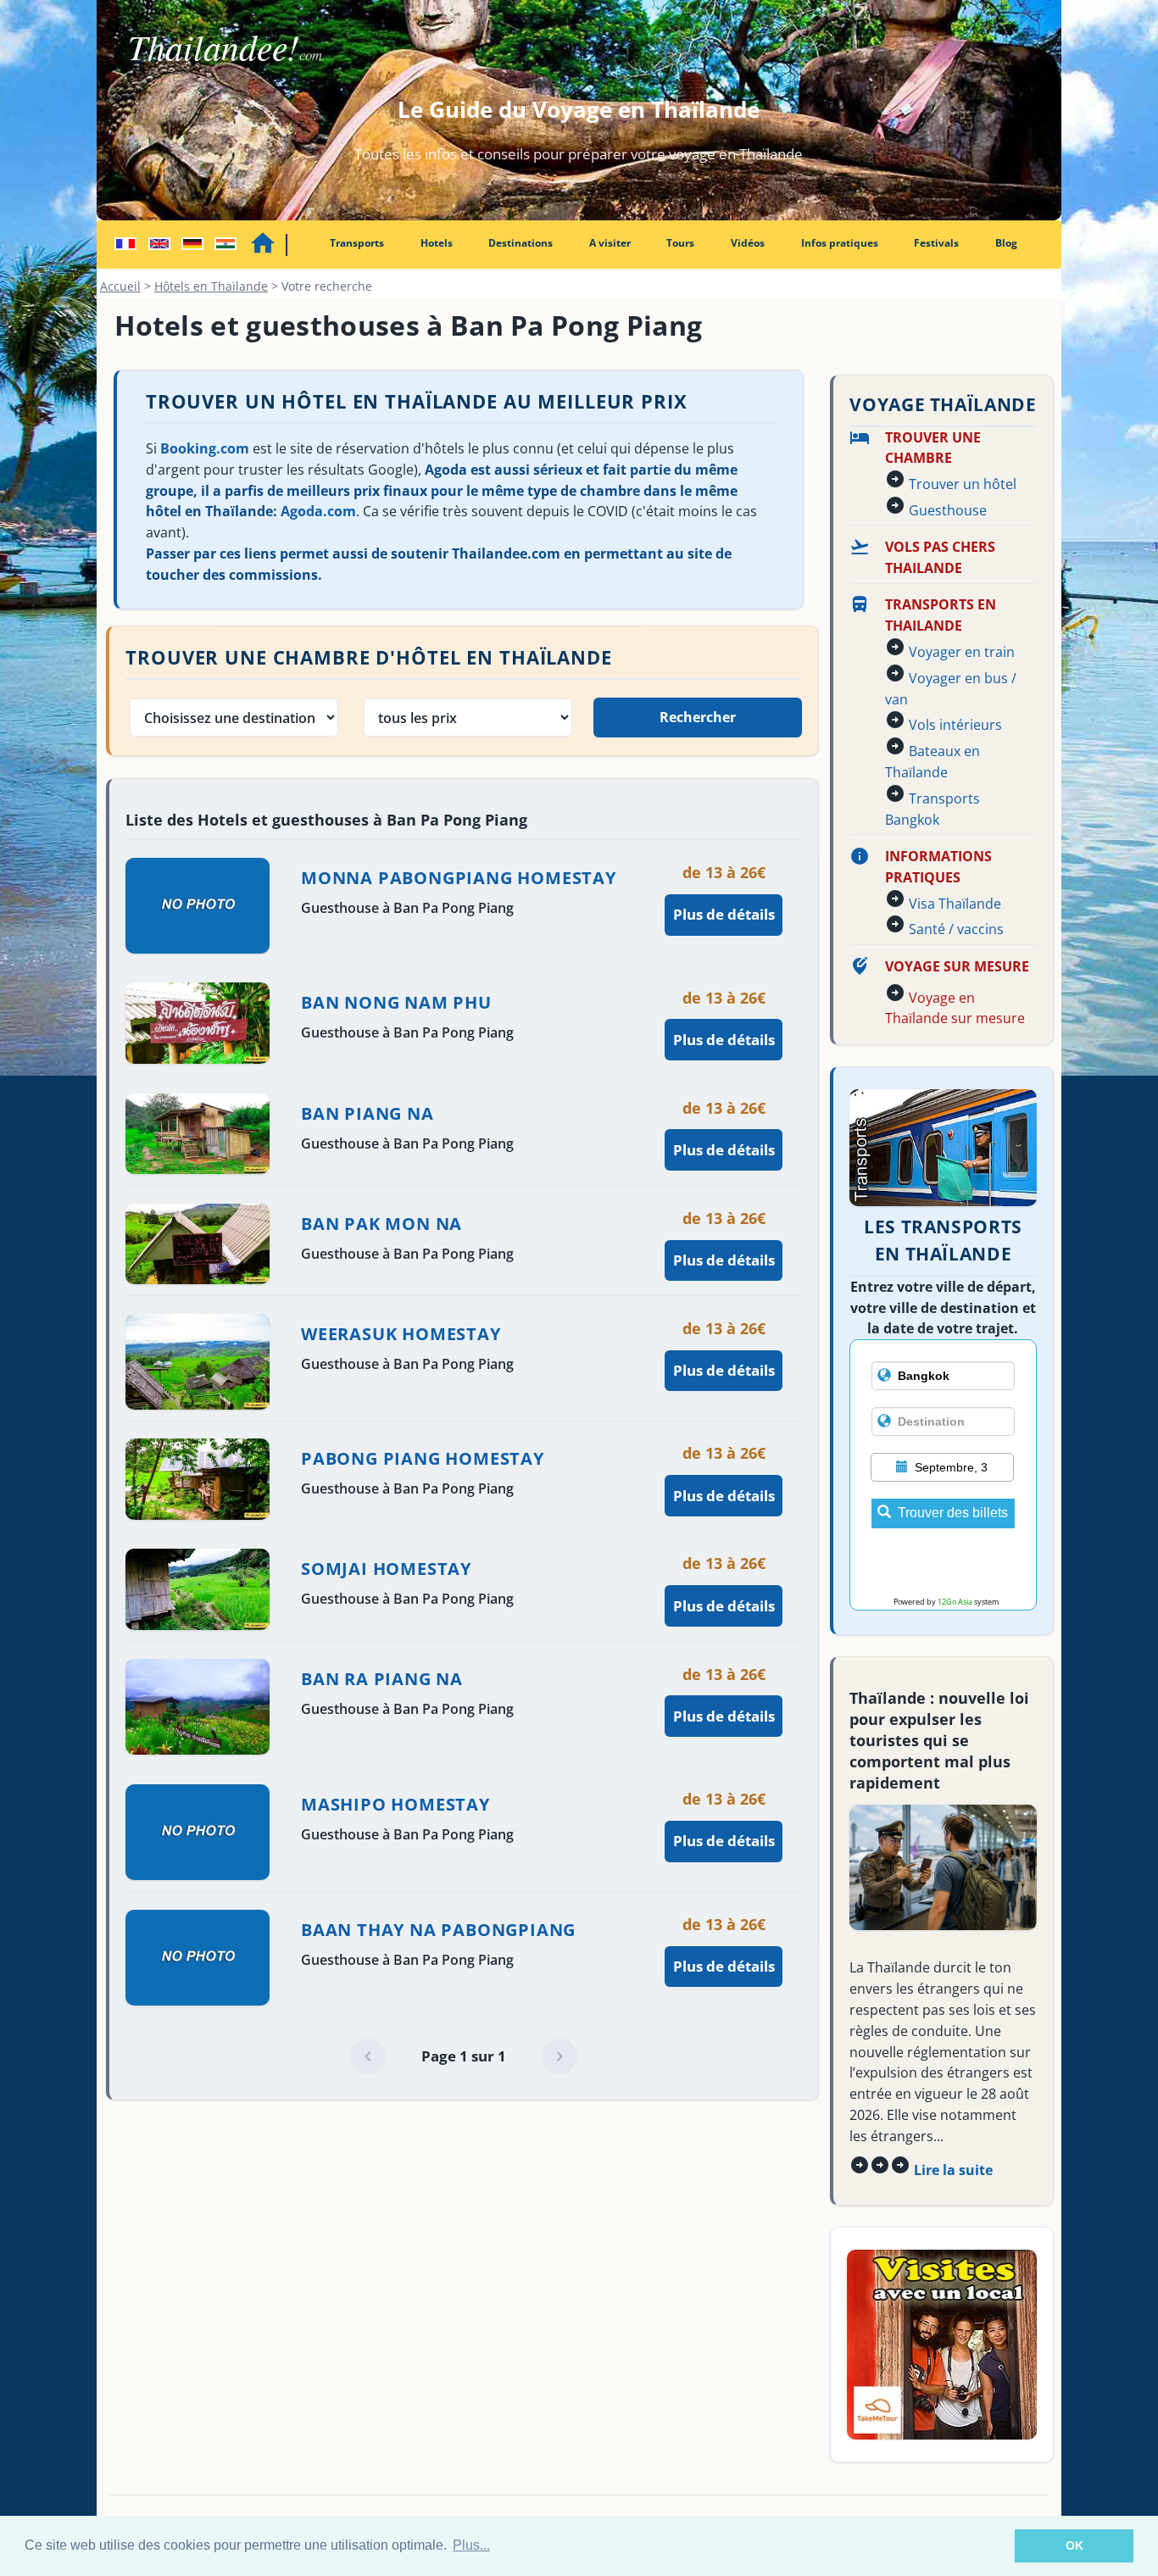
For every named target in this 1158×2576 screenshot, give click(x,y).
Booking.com (205, 448)
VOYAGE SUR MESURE (957, 966)
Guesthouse (948, 510)
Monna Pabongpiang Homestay (459, 878)
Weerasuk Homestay (401, 1334)
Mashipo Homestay (395, 1804)
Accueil (120, 286)
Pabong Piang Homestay (423, 1458)
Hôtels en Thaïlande (211, 286)
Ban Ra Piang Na (382, 1679)
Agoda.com (318, 511)
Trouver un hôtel (963, 484)
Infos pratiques (840, 243)
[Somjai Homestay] (724, 1606)
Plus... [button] (471, 2545)
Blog (1006, 243)
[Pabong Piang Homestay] (724, 1496)
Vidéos (748, 243)
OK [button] (1074, 2545)
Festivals (936, 243)
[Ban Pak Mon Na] (724, 1260)
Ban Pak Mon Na (381, 1224)
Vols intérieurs (955, 725)
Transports (357, 243)
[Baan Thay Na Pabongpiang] (724, 1966)
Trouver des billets (953, 1513)
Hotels (437, 243)
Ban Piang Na (367, 1113)
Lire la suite (953, 2170)
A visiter (610, 243)
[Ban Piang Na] (724, 1150)
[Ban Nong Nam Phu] (724, 1040)
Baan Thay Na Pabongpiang (438, 1930)
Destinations (521, 243)
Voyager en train (962, 652)
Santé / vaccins (956, 929)
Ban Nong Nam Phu (396, 1002)
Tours (680, 243)
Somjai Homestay (386, 1569)
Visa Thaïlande (955, 904)
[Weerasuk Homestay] (724, 1370)
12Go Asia (955, 1602)
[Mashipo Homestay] (724, 1841)
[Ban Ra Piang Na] (724, 1716)
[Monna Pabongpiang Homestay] (724, 914)
